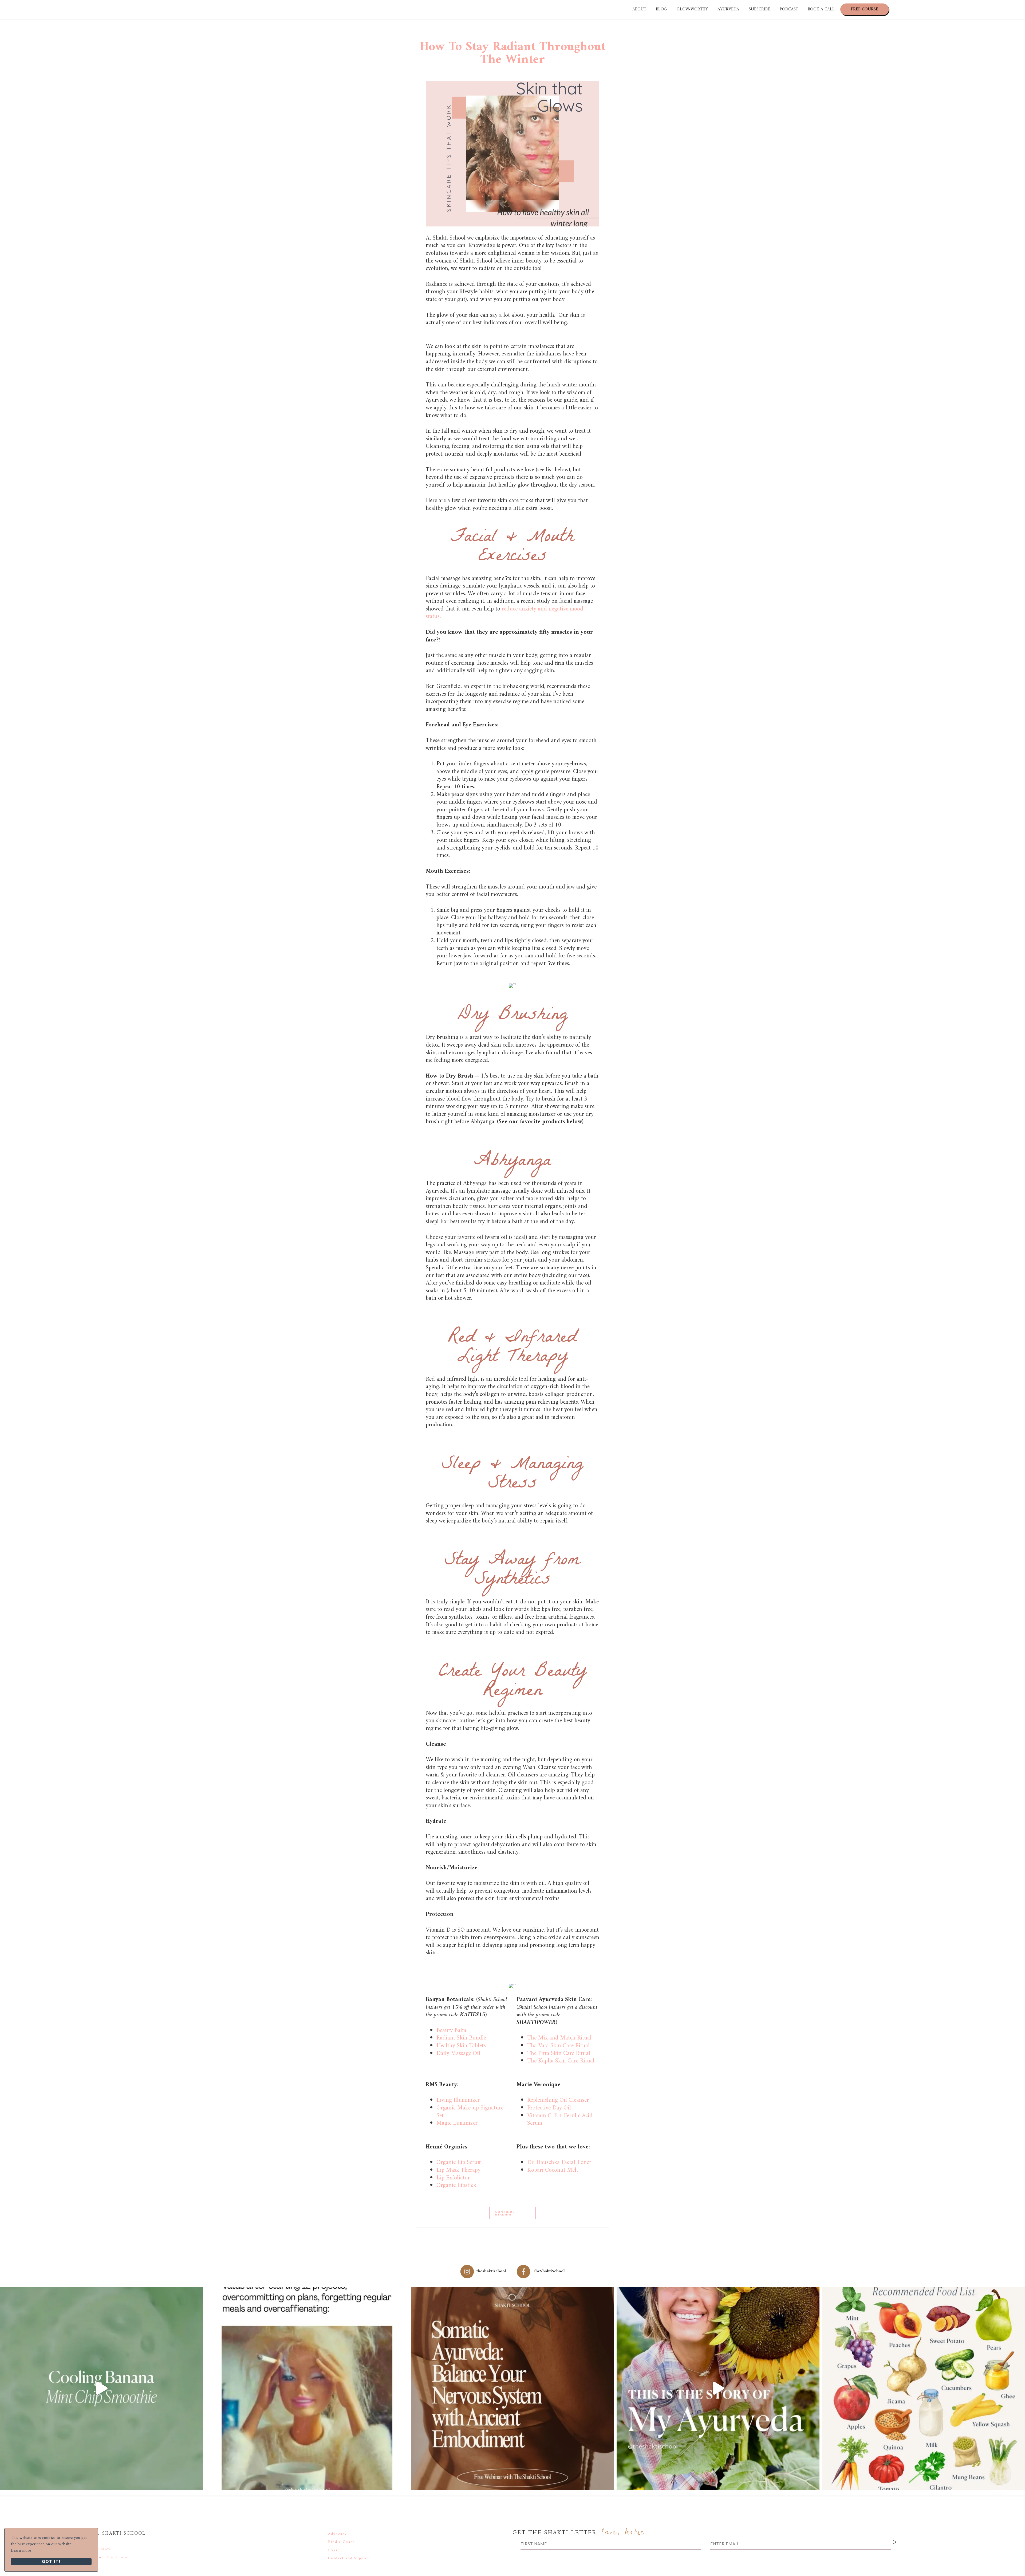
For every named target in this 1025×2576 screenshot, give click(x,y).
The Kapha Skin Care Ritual (561, 2061)
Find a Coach (342, 2542)
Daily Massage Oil (458, 2054)
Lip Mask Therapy (458, 2170)
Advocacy (337, 2534)
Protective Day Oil (549, 2108)
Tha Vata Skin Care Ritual (558, 2046)
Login (334, 2550)
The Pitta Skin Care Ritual (559, 2054)
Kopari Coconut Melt (553, 2170)
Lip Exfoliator (453, 2178)
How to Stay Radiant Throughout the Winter (512, 53)
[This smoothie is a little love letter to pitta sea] (101, 2388)
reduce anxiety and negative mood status (504, 613)
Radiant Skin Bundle (463, 2038)
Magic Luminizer (457, 2123)
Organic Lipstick (456, 2185)
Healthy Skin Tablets (462, 2046)
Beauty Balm (452, 2031)
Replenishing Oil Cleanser (559, 2100)
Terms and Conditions (105, 2557)
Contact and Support (349, 2558)
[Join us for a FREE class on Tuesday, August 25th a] (512, 2388)
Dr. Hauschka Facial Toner (559, 2162)
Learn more (21, 2551)
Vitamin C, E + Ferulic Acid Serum (560, 2120)
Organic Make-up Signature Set (470, 2112)
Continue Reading (505, 2213)
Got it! (51, 2561)
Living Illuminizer (458, 2100)
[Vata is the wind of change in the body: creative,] (307, 2388)
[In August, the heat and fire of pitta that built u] (924, 2388)
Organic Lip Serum (459, 2162)
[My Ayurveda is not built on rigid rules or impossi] (718, 2388)
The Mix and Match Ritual (560, 2038)
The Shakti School (55, 9)
